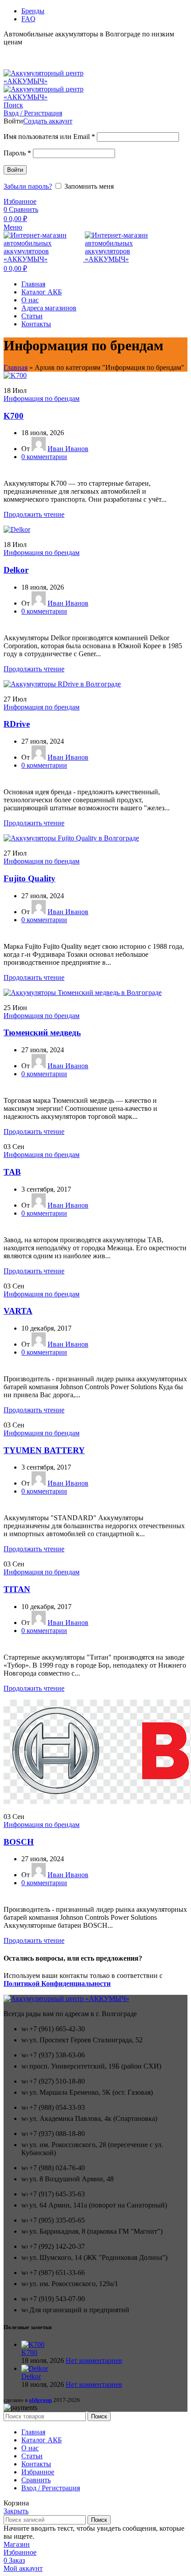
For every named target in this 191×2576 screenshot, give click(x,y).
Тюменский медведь (42, 1032)
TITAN (17, 1589)
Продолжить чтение (34, 514)
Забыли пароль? (28, 186)
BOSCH (19, 1842)
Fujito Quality (30, 878)
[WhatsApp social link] (19, 52)
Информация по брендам (42, 398)
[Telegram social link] (39, 52)
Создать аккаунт (48, 121)
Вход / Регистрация (51, 2488)
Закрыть (16, 2511)
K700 (14, 416)
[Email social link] (9, 52)
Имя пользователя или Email (49, 137)
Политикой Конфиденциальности (57, 1984)
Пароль (17, 153)
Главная (16, 367)
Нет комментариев (94, 2360)
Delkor (16, 570)
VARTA (18, 1311)
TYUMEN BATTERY (44, 1450)
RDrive (17, 724)
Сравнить (36, 2480)
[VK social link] (29, 52)
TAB (12, 1172)
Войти (15, 170)
